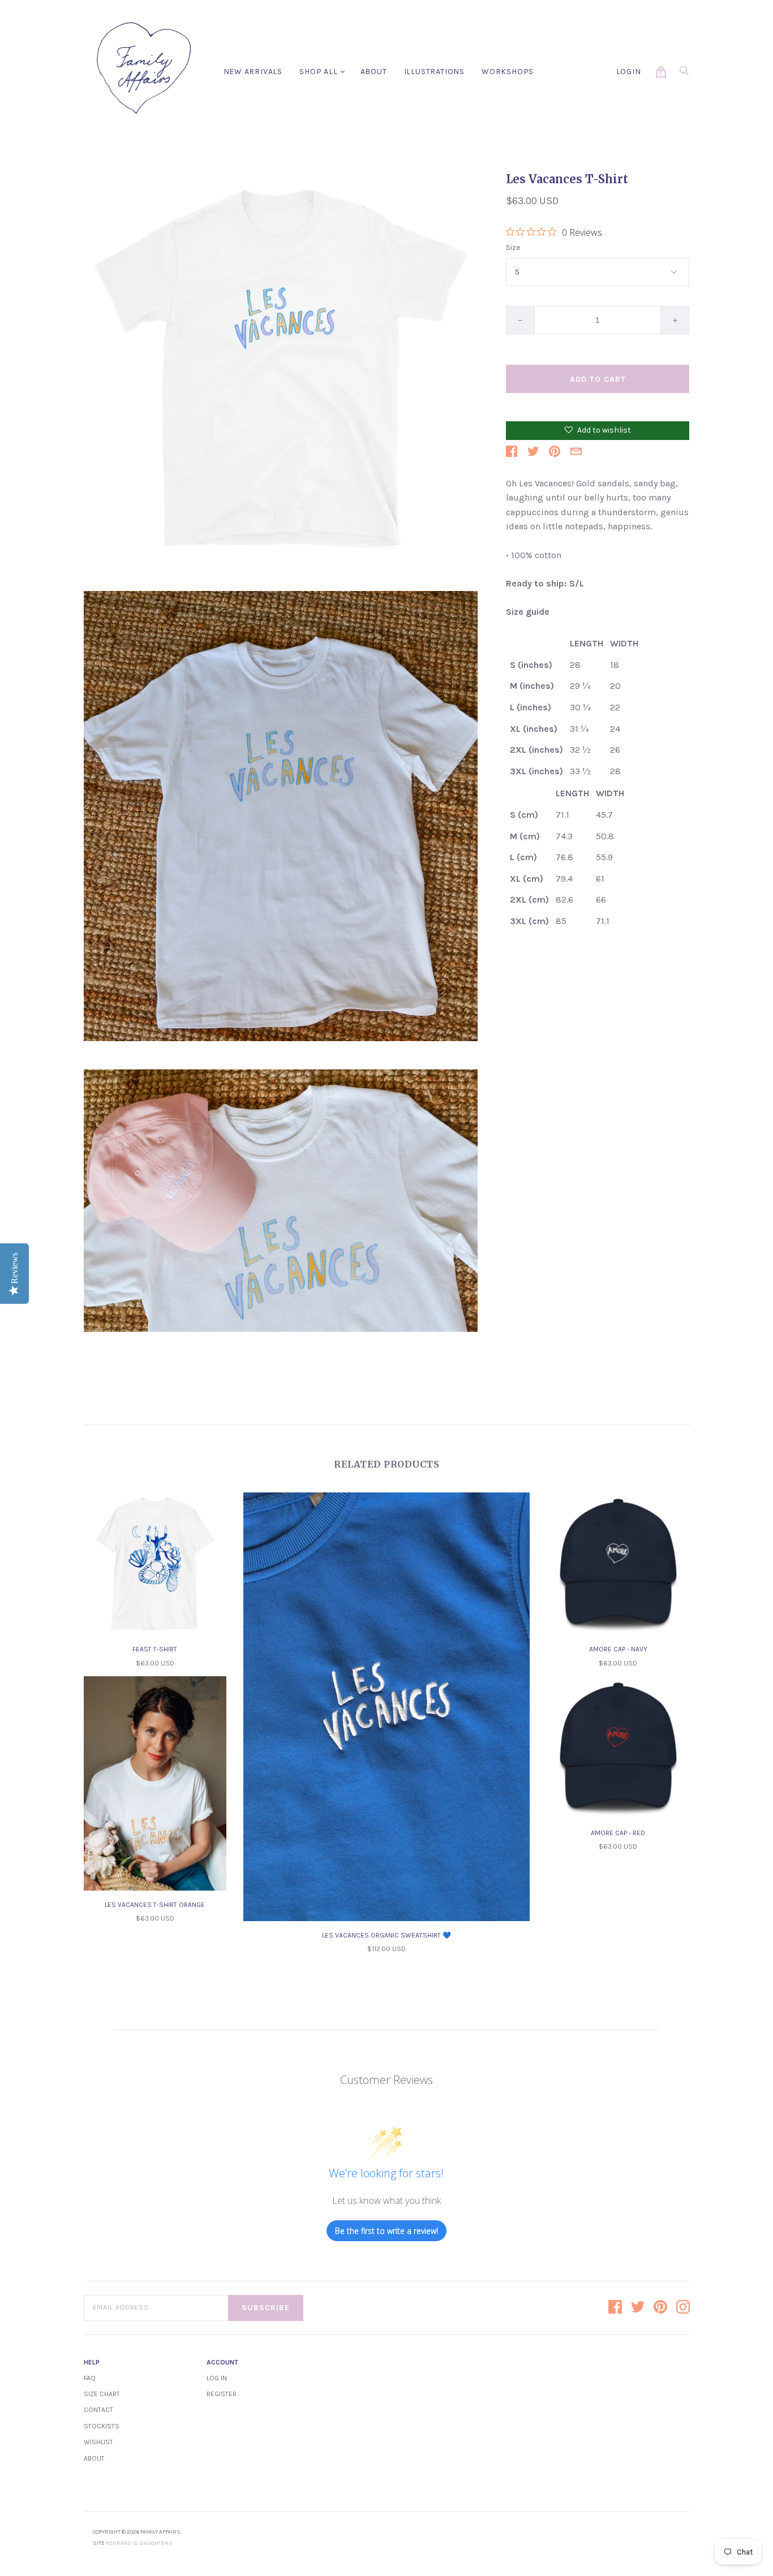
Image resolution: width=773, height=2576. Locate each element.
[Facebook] (615, 2308)
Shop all (318, 72)
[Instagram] (683, 2308)
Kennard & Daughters (139, 2543)
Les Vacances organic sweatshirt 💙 (386, 1935)
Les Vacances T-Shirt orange (155, 1905)
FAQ (90, 2378)
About (374, 72)
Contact (98, 2410)
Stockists (102, 2426)
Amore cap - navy (618, 1649)
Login (629, 72)
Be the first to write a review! (386, 2231)
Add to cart (598, 379)
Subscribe (266, 2308)
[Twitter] (638, 2308)
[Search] (684, 74)
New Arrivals (253, 72)
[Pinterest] (660, 2308)
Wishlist (98, 2442)
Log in (217, 2378)
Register (222, 2394)
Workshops (508, 72)
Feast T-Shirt (155, 1649)
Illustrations (434, 72)
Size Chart (102, 2394)
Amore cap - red (618, 1833)
